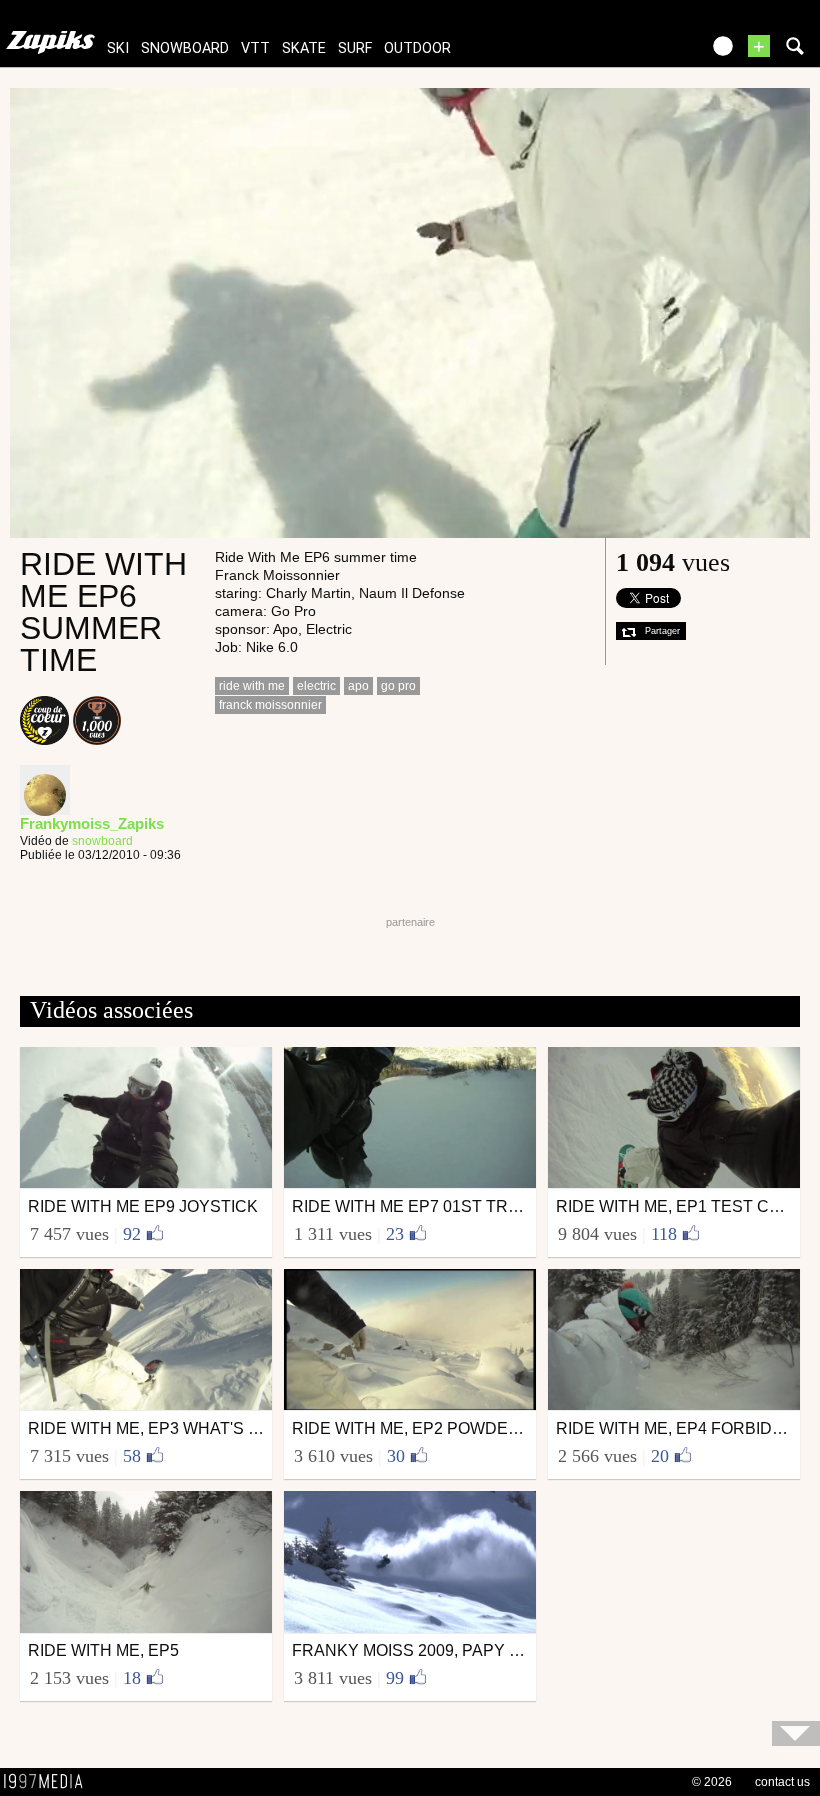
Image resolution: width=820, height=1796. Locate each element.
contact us (782, 1782)
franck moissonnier (270, 705)
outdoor (417, 48)
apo (358, 686)
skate (304, 48)
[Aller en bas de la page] (796, 1733)
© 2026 (712, 1782)
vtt (255, 48)
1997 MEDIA (49, 1782)
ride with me (252, 686)
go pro (398, 686)
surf (355, 48)
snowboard (185, 48)
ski (118, 48)
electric (316, 686)
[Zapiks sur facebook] (642, 52)
